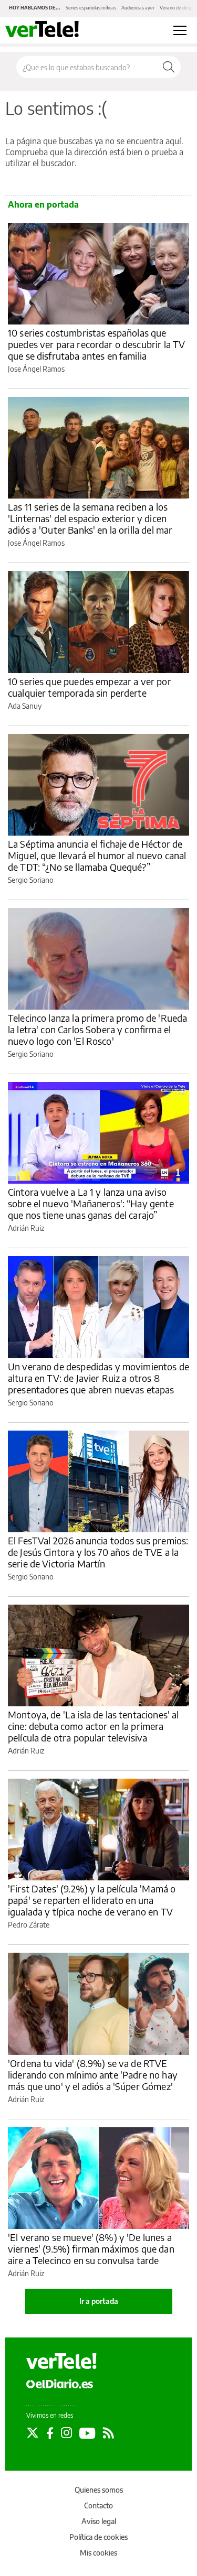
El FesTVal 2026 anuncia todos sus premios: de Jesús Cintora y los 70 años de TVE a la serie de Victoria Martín (98, 1552)
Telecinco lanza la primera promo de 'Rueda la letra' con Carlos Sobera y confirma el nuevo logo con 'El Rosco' (97, 1029)
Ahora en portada (43, 204)
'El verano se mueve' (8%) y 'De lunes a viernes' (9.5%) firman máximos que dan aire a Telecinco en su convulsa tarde (91, 2249)
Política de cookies (98, 2537)
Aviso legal (99, 2521)
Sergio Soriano (31, 880)
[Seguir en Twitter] (33, 2433)
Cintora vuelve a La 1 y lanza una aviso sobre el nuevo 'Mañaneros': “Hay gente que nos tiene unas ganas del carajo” (91, 1203)
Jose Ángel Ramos (36, 369)
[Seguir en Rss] (108, 2433)
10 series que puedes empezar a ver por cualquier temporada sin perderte (90, 687)
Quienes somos (99, 2490)
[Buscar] (169, 67)
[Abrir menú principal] (180, 30)
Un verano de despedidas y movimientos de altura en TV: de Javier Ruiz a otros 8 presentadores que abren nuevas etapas (98, 1378)
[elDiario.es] (60, 2383)
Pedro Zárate (29, 1925)
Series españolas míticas (91, 8)
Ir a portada (99, 2301)
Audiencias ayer (138, 8)
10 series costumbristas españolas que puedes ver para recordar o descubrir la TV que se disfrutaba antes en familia (96, 344)
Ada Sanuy (25, 706)
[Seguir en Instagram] (66, 2433)
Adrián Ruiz (26, 1228)
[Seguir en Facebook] (50, 2433)
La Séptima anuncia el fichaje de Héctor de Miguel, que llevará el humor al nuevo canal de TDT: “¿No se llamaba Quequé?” (97, 855)
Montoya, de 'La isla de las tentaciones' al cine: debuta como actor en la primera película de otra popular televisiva (93, 1726)
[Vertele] (61, 2361)
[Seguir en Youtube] (87, 2433)
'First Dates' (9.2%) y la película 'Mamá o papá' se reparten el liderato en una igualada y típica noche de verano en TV (92, 1900)
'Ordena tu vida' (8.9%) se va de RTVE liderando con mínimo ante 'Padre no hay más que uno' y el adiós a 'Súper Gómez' (93, 2075)
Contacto (98, 2505)
